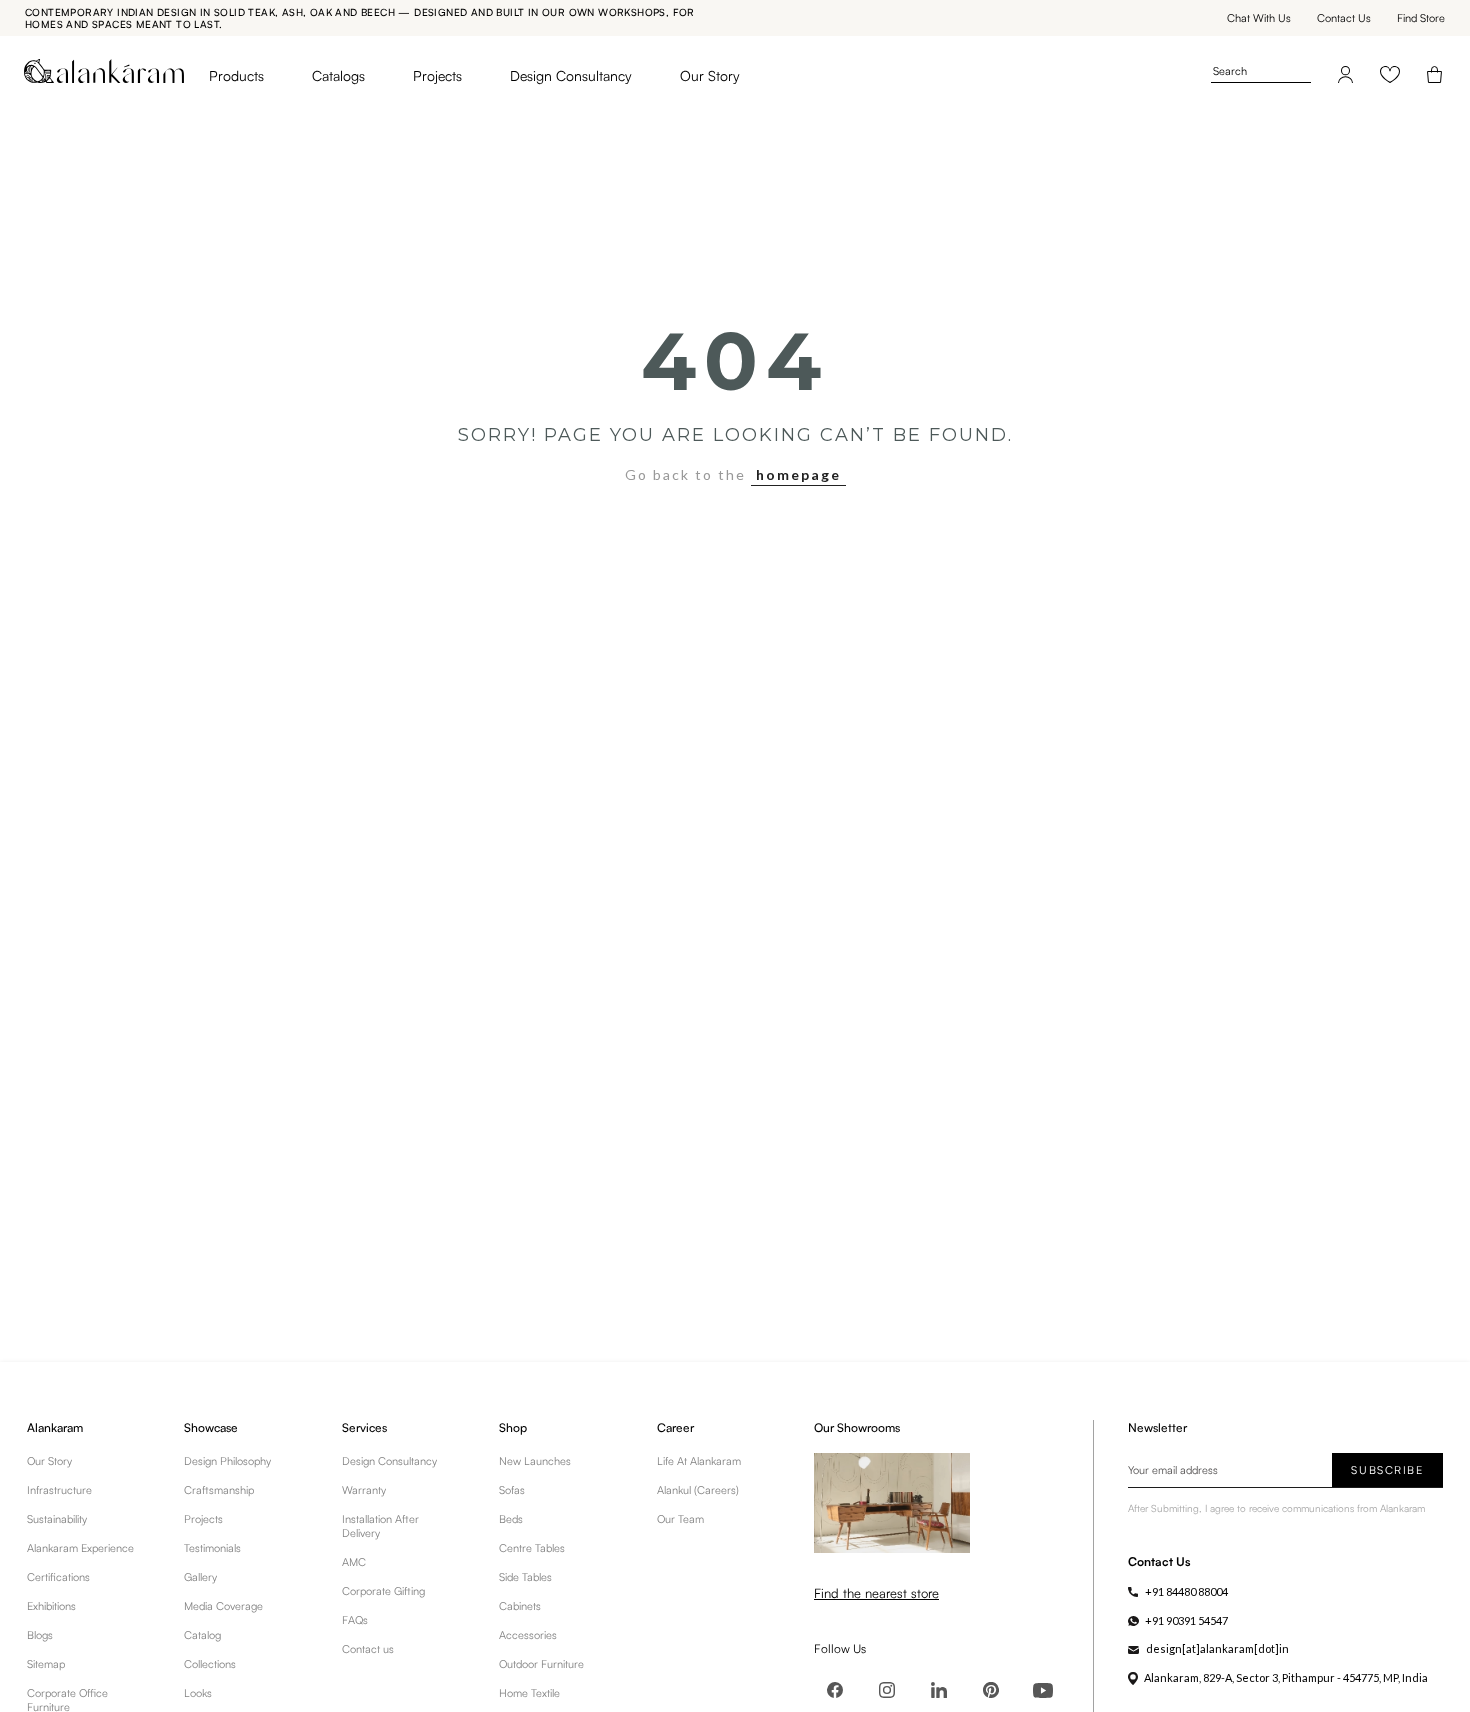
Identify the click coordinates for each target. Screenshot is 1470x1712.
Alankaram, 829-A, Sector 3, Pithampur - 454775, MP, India (1286, 1677)
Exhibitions (51, 1606)
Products (236, 75)
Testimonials (212, 1548)
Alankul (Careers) (698, 1490)
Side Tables (525, 1577)
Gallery (200, 1577)
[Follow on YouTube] (1043, 1690)
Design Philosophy (227, 1461)
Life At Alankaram (699, 1461)
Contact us (368, 1649)
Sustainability (57, 1519)
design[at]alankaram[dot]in (1217, 1648)
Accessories (528, 1635)
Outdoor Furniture (541, 1664)
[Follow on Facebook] (835, 1690)
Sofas (512, 1490)
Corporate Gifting (383, 1591)
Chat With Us (1259, 18)
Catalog (202, 1635)
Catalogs (338, 75)
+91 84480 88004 (1186, 1591)
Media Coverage (223, 1606)
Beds (511, 1519)
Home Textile (529, 1693)
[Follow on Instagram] (887, 1690)
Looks (198, 1693)
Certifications (58, 1577)
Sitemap (46, 1664)
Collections (210, 1664)
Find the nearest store (876, 1593)
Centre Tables (532, 1548)
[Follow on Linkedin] (939, 1690)
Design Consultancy (571, 75)
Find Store (1421, 18)
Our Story (710, 75)
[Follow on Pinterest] (991, 1690)
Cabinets (520, 1606)
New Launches (535, 1461)
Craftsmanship (219, 1490)
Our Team (680, 1519)
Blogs (40, 1635)
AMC (354, 1562)
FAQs (355, 1620)
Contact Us (1344, 18)
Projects (437, 75)
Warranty (364, 1490)
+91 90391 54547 (1186, 1620)
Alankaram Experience (80, 1548)
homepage (798, 474)
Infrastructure (59, 1490)
